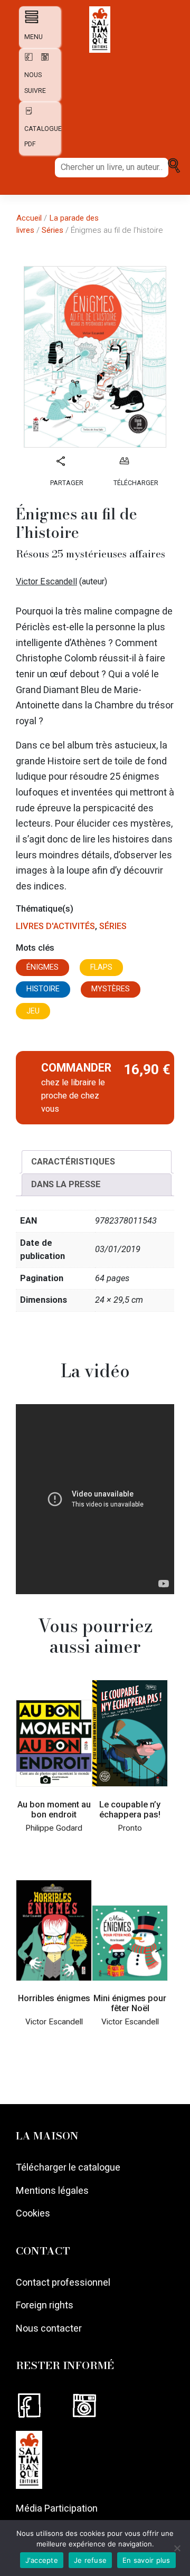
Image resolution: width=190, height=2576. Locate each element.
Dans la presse (66, 1184)
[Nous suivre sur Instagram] (97, 2406)
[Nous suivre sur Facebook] (43, 2406)
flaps (101, 967)
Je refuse (90, 2560)
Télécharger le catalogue (68, 2167)
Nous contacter (49, 2328)
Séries (53, 230)
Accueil (29, 218)
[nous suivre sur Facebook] (27, 60)
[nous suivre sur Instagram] (42, 60)
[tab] (97, 1162)
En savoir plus (146, 2560)
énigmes (42, 967)
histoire (43, 989)
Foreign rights (45, 2305)
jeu (33, 1011)
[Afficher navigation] (29, 17)
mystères (111, 989)
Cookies (33, 2213)
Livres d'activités (55, 926)
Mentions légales (52, 2190)
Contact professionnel (63, 2282)
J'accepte (42, 2560)
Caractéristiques (73, 1162)
